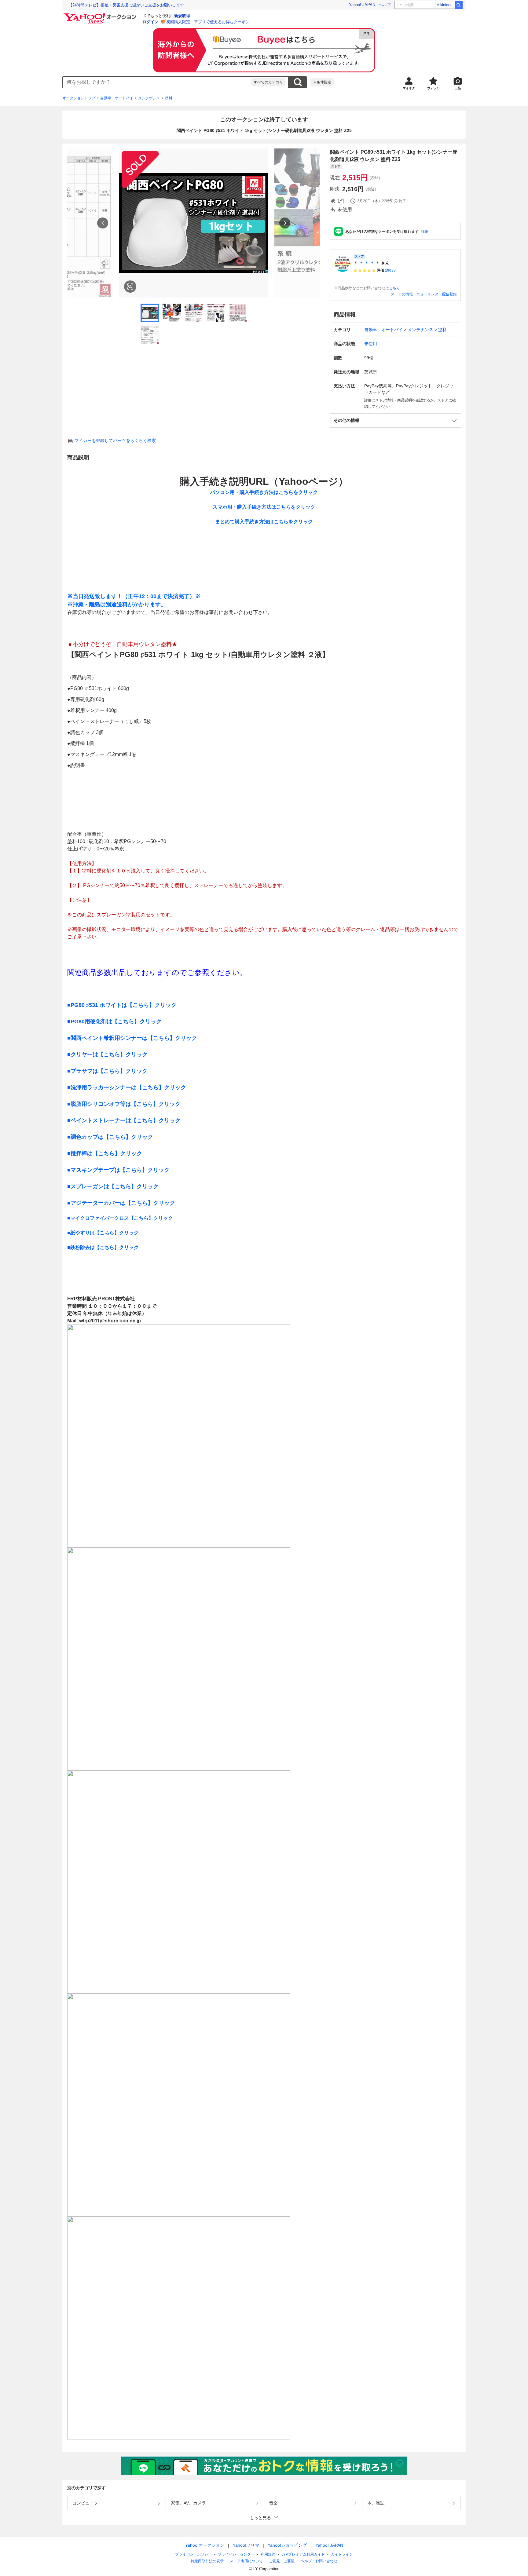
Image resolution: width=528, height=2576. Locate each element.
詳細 (425, 232)
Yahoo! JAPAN (362, 5)
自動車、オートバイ (117, 98)
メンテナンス (149, 98)
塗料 (169, 98)
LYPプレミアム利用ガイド (303, 2554)
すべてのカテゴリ (268, 82)
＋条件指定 (322, 82)
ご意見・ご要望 (282, 2561)
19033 (390, 270)
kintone (446, 5)
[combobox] (157, 82)
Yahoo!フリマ (246, 2545)
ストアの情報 (402, 294)
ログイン (150, 22)
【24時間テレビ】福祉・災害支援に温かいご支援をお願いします (126, 5)
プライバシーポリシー (193, 2554)
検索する (298, 82)
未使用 (371, 344)
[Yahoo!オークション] (101, 15)
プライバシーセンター (236, 2554)
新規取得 (182, 16)
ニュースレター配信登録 (437, 294)
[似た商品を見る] (130, 287)
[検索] (459, 5)
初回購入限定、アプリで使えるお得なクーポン (208, 22)
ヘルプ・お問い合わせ (319, 2561)
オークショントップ (79, 98)
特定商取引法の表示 (207, 2561)
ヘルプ (385, 5)
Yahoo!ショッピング (287, 2545)
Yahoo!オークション (205, 2545)
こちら (394, 288)
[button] (395, 420)
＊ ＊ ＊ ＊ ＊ (367, 263)
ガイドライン (342, 2554)
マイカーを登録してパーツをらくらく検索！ (117, 440)
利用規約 (268, 2554)
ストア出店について (246, 2561)
